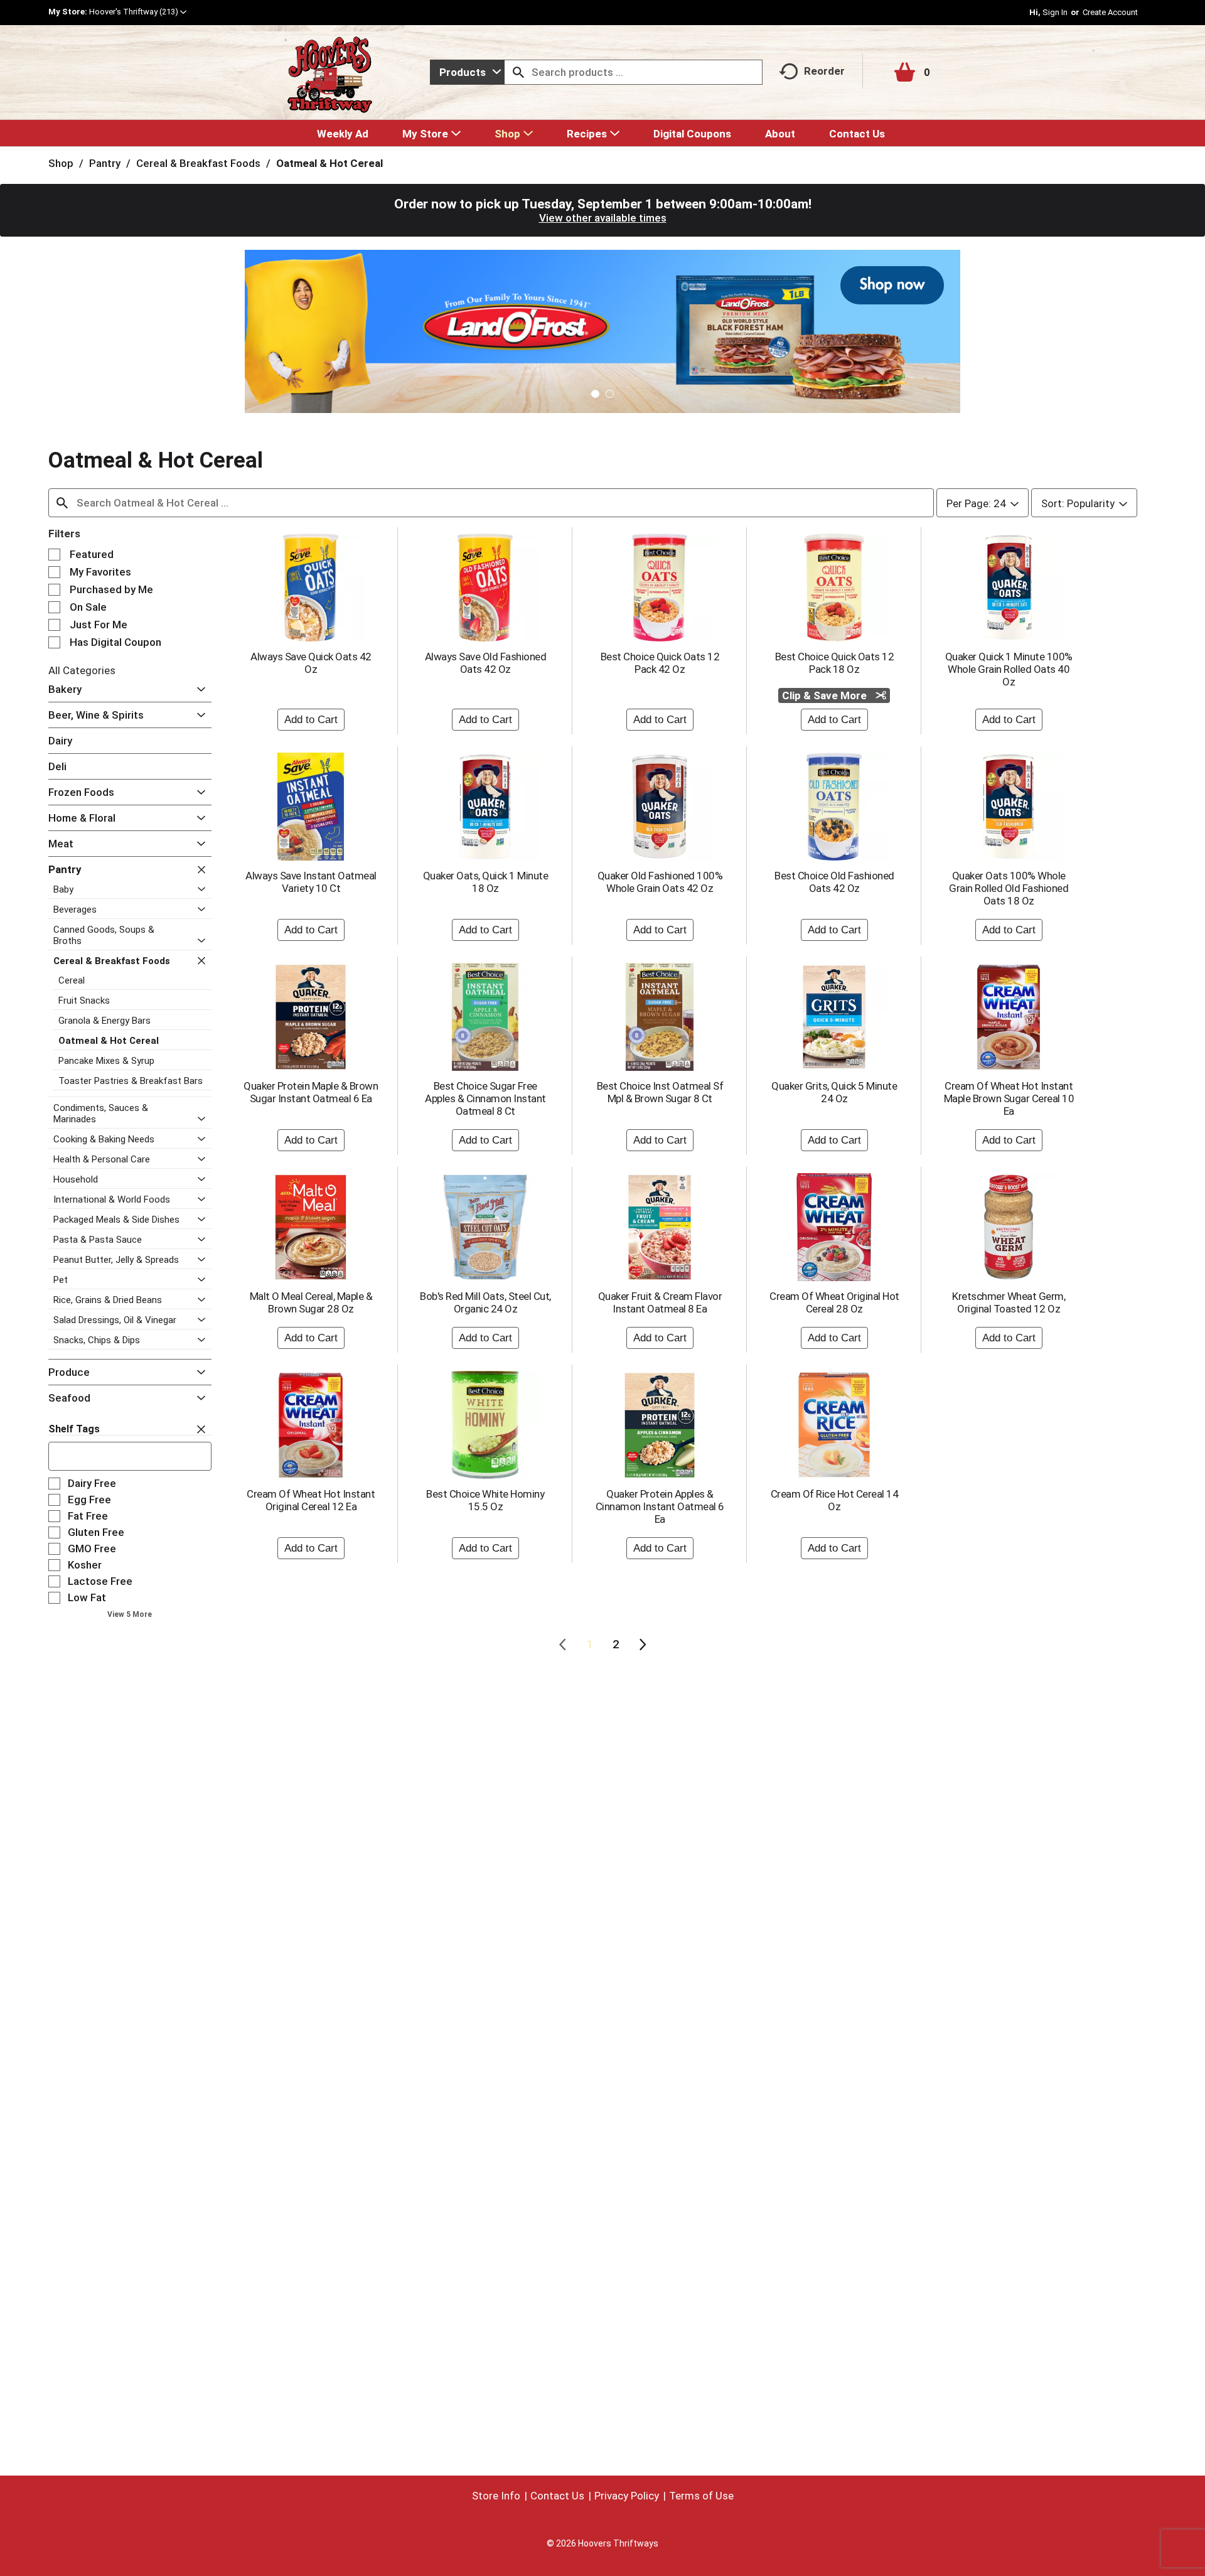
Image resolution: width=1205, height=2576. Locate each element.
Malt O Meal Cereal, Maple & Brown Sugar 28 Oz (311, 1302)
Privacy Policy (627, 2496)
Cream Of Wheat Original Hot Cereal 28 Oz (834, 1302)
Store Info (496, 2496)
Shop (61, 163)
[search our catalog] (518, 72)
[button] (138, 12)
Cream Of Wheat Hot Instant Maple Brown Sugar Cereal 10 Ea (1009, 1098)
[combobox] (467, 72)
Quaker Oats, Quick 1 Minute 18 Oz (486, 882)
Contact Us (557, 2496)
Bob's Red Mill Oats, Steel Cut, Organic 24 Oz (485, 1302)
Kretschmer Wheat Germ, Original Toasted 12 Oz (1009, 1302)
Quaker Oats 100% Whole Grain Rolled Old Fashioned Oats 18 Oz (1009, 888)
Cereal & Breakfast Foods (198, 163)
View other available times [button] (603, 218)
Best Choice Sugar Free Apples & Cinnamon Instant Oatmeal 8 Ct (485, 1098)
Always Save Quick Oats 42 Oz (311, 663)
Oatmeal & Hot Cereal (329, 163)
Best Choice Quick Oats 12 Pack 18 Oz (835, 663)
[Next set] (642, 1645)
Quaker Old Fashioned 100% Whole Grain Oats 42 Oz (660, 882)
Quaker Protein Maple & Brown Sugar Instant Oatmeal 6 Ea (311, 1092)
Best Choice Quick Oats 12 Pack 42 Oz (660, 663)
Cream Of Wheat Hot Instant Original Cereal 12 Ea (311, 1500)
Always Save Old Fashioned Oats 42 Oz (486, 663)
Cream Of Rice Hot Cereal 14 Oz (835, 1500)
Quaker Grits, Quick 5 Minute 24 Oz (834, 1092)
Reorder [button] (824, 71)
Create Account (1110, 12)
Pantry (105, 163)
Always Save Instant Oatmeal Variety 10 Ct (311, 882)
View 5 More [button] (130, 1614)
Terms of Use (701, 2496)
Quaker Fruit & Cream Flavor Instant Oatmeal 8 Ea (660, 1302)
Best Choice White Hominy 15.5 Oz (485, 1500)
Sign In (1055, 12)
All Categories (82, 670)
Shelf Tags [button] (74, 1429)
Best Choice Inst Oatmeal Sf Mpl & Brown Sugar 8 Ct (660, 1092)
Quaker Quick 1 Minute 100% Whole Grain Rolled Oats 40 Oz (1009, 669)
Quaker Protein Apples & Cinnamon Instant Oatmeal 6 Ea (660, 1506)
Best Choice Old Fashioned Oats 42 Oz (834, 882)
